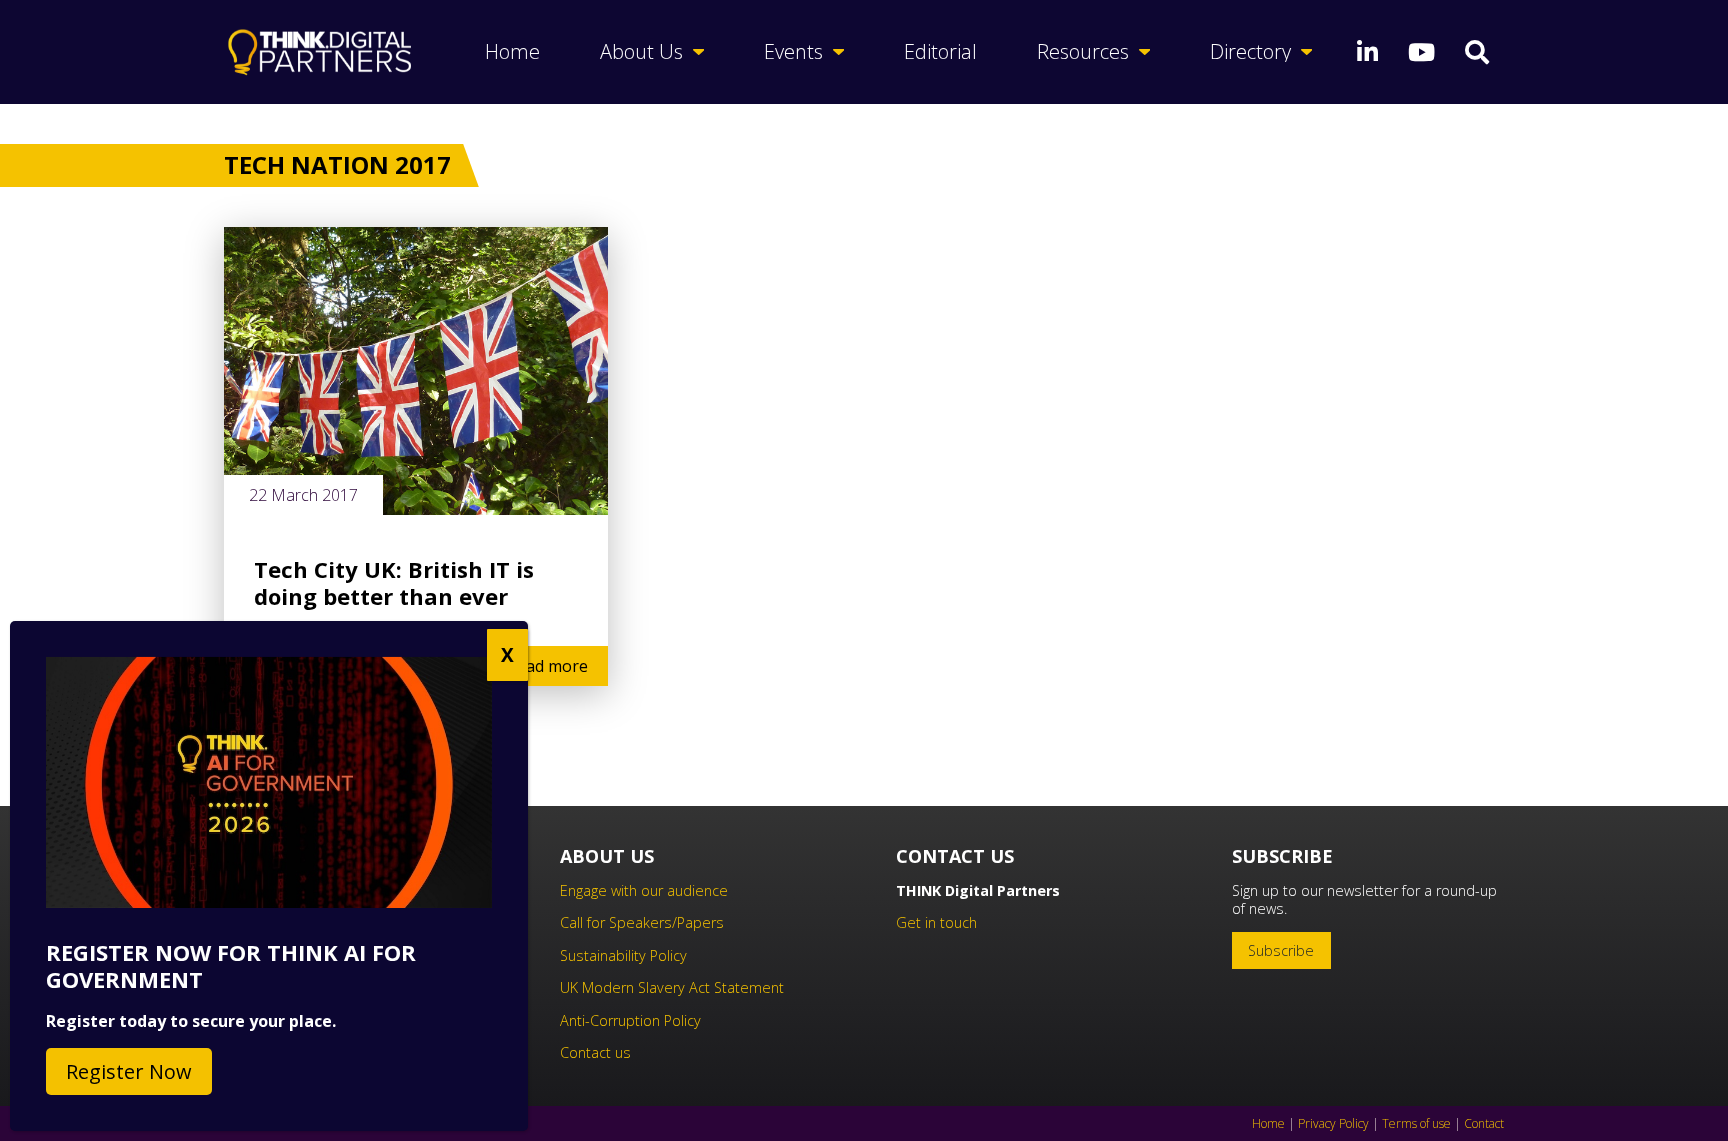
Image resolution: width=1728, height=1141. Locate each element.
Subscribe (1281, 950)
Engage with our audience (644, 890)
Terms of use (1416, 1123)
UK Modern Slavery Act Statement (672, 987)
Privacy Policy (1333, 1123)
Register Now (129, 1071)
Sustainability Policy (623, 955)
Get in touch (936, 922)
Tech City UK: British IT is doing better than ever (394, 583)
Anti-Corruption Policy (630, 1020)
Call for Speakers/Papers (642, 922)
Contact (1484, 1123)
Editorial (940, 52)
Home (512, 52)
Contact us (595, 1052)
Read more (547, 666)
